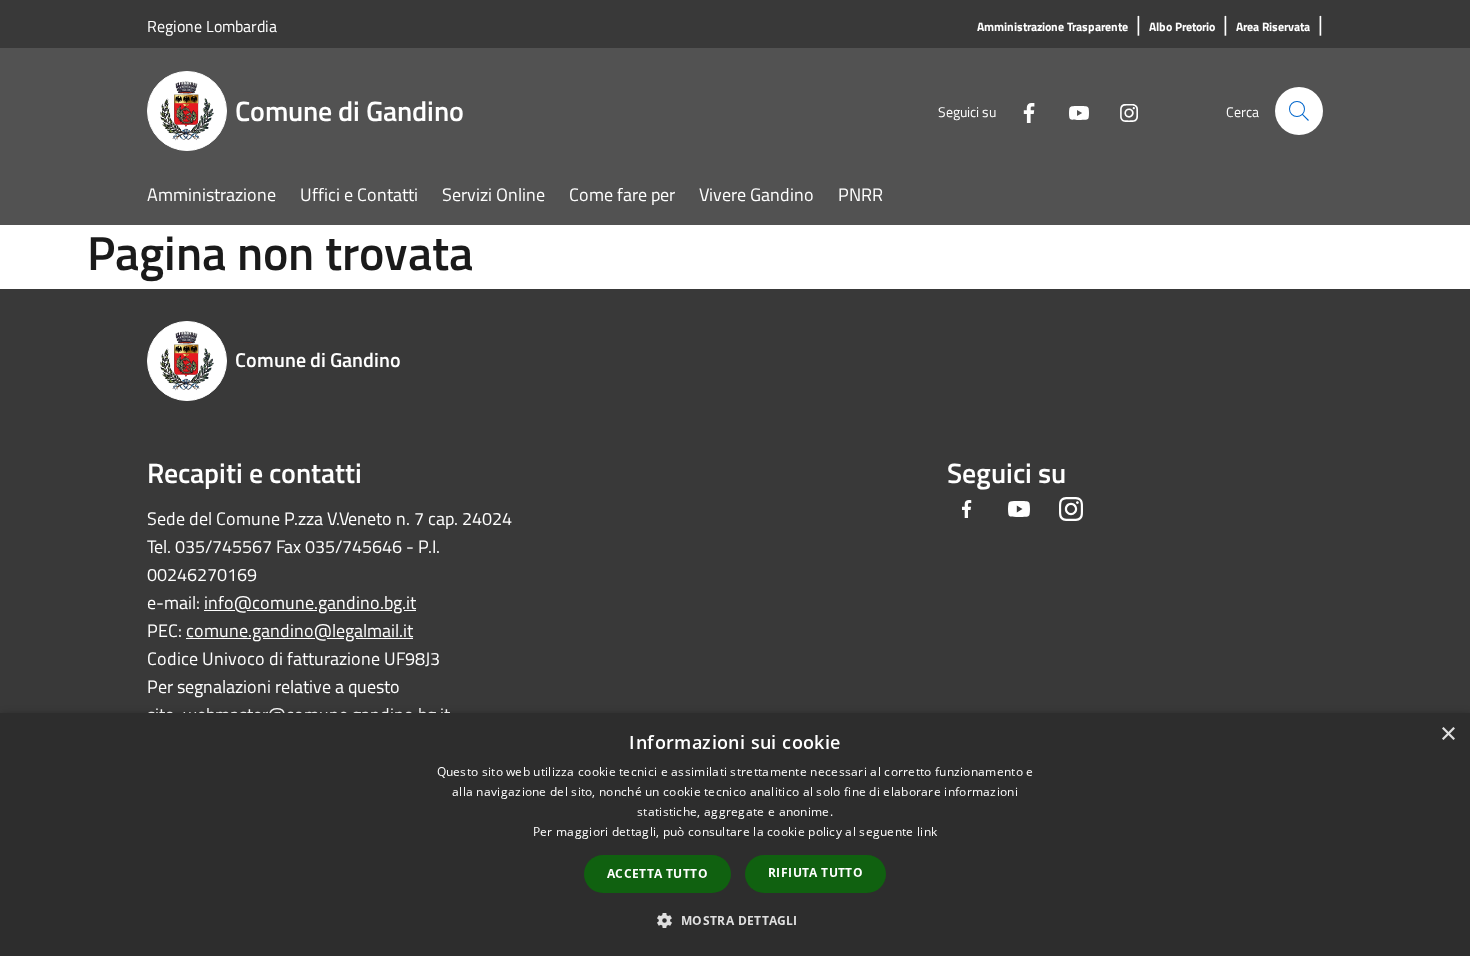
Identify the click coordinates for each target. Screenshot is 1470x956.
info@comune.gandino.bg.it (310, 602)
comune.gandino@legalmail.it (299, 630)
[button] (734, 920)
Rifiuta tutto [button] (815, 872)
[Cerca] (1299, 111)
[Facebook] (1021, 110)
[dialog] (735, 834)
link (927, 831)
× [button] (1447, 734)
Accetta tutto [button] (657, 873)
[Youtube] (1071, 110)
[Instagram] (1121, 110)
